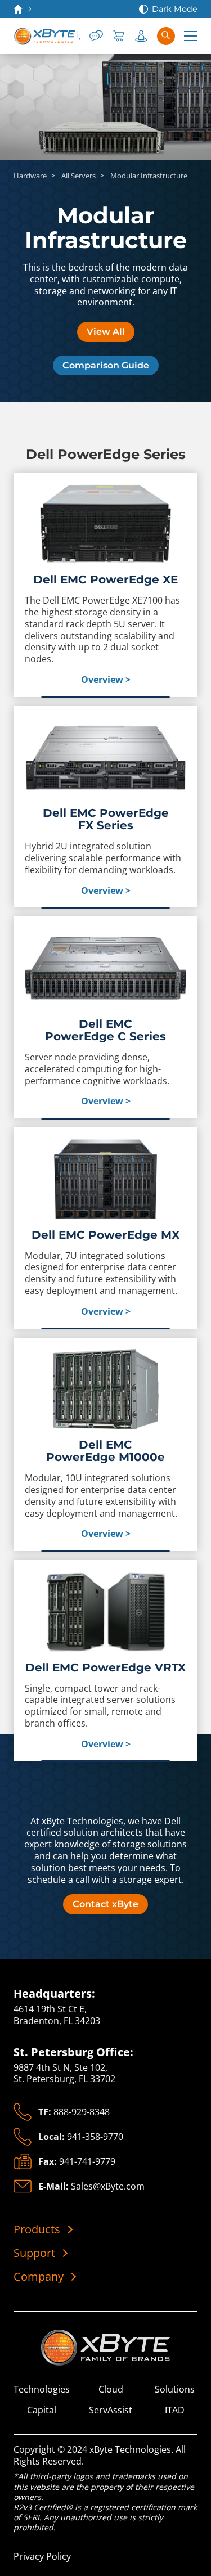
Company (39, 2277)
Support (34, 2253)
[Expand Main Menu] (191, 36)
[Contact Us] (96, 36)
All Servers (78, 176)
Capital (42, 2410)
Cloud (111, 2390)
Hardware (30, 176)
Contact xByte (105, 1904)
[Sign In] (141, 36)
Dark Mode (175, 9)
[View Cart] (119, 36)
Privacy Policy (42, 2556)
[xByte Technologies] (47, 36)
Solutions (175, 2390)
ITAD (175, 2410)
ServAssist (111, 2410)
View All (106, 332)
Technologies (42, 2390)
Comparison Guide (106, 365)
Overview (102, 680)
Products (37, 2229)
